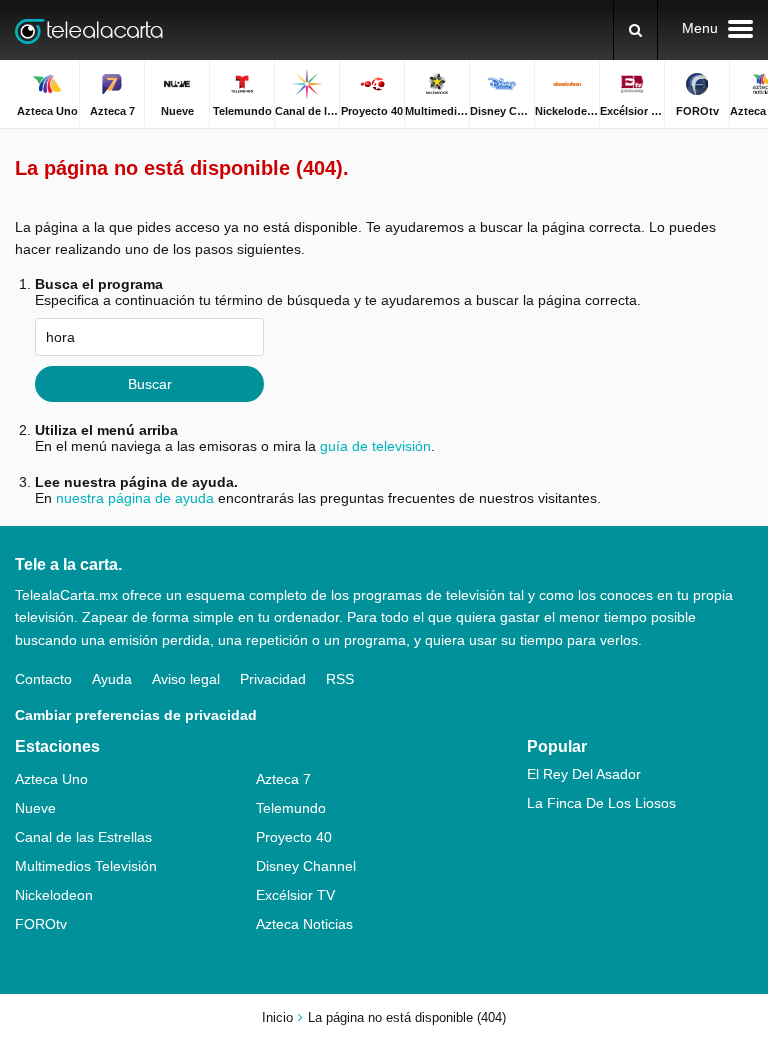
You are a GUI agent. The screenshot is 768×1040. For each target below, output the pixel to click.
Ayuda (112, 679)
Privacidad (273, 679)
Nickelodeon (54, 895)
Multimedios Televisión (86, 866)
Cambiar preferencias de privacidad (136, 715)
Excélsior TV (295, 895)
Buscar (150, 384)
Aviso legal (186, 679)
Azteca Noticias (304, 924)
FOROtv (41, 924)
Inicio (277, 1017)
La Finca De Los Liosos (601, 803)
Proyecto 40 (294, 837)
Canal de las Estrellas (83, 837)
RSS (340, 679)
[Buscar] (635, 30)
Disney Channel (306, 866)
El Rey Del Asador (584, 774)
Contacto (43, 679)
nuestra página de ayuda (135, 498)
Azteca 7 (283, 779)
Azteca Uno (51, 779)
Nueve (35, 808)
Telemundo (291, 808)
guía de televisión (375, 446)
